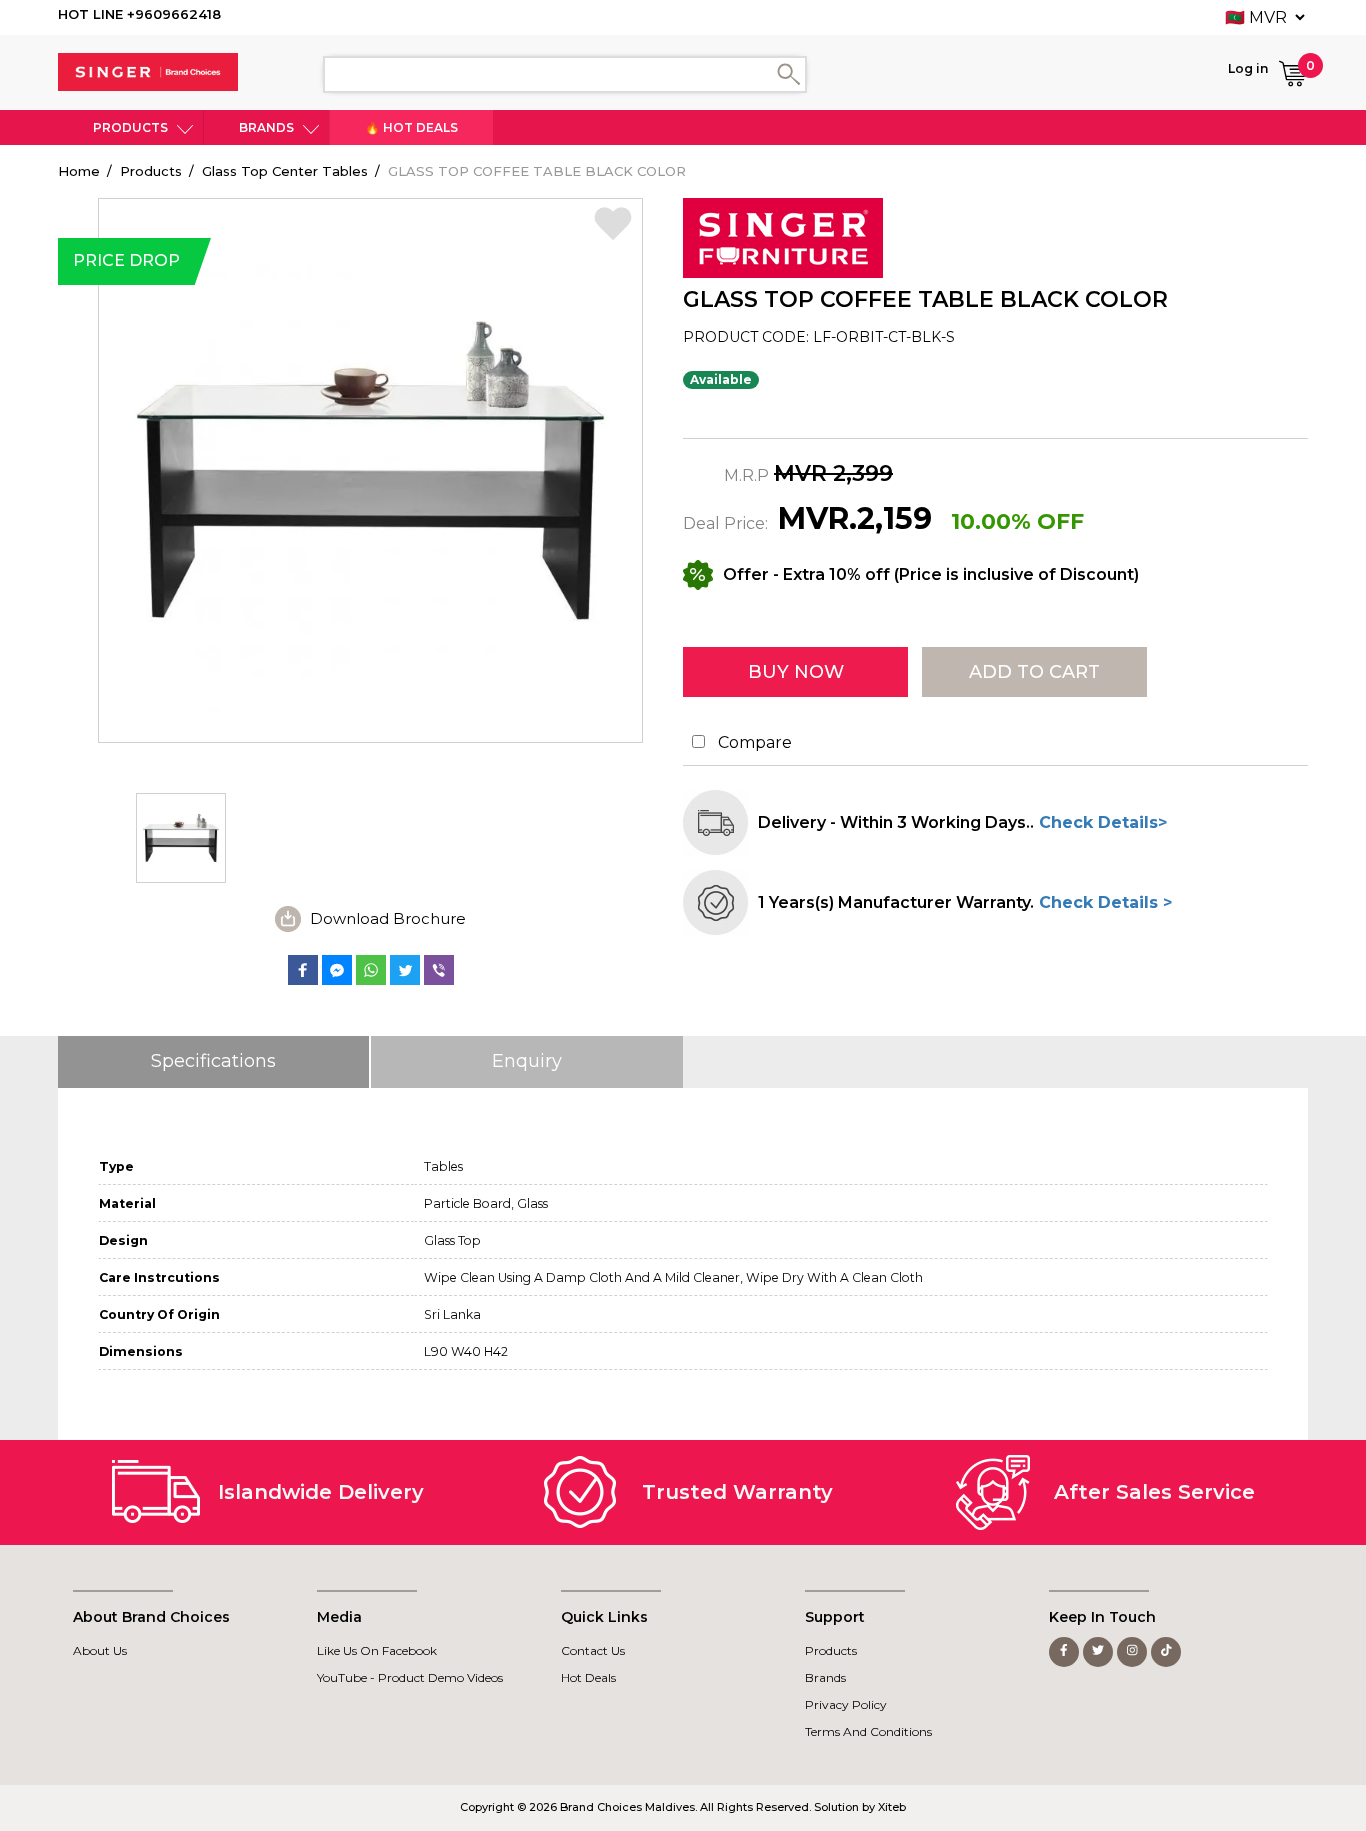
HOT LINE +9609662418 (139, 14)
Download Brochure (388, 918)
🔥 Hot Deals (411, 127)
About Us (100, 1650)
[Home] (148, 72)
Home (79, 171)
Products (130, 127)
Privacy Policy (846, 1704)
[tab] (214, 1062)
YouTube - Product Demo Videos (410, 1677)
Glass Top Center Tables (285, 171)
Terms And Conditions (868, 1731)
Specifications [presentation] (213, 1061)
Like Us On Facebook (377, 1650)
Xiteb (892, 1807)
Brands (266, 127)
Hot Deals (588, 1677)
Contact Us (593, 1650)
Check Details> (1100, 822)
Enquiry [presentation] (527, 1061)
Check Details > (1103, 902)
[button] (303, 970)
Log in (1248, 68)
